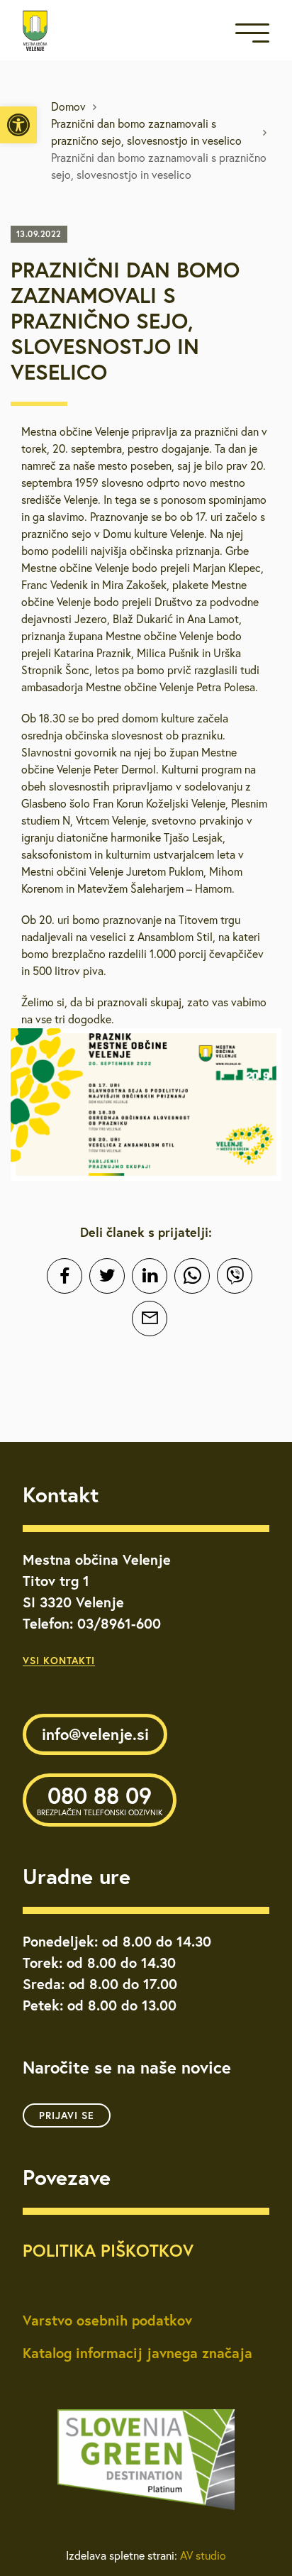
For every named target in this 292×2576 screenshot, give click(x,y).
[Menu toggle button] (252, 36)
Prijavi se (67, 2115)
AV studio (203, 2555)
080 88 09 (100, 1799)
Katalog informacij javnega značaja (137, 2353)
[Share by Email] (150, 1319)
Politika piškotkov (108, 2250)
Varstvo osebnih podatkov (107, 2320)
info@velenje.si (95, 1734)
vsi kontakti (59, 1661)
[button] (18, 125)
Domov (68, 106)
